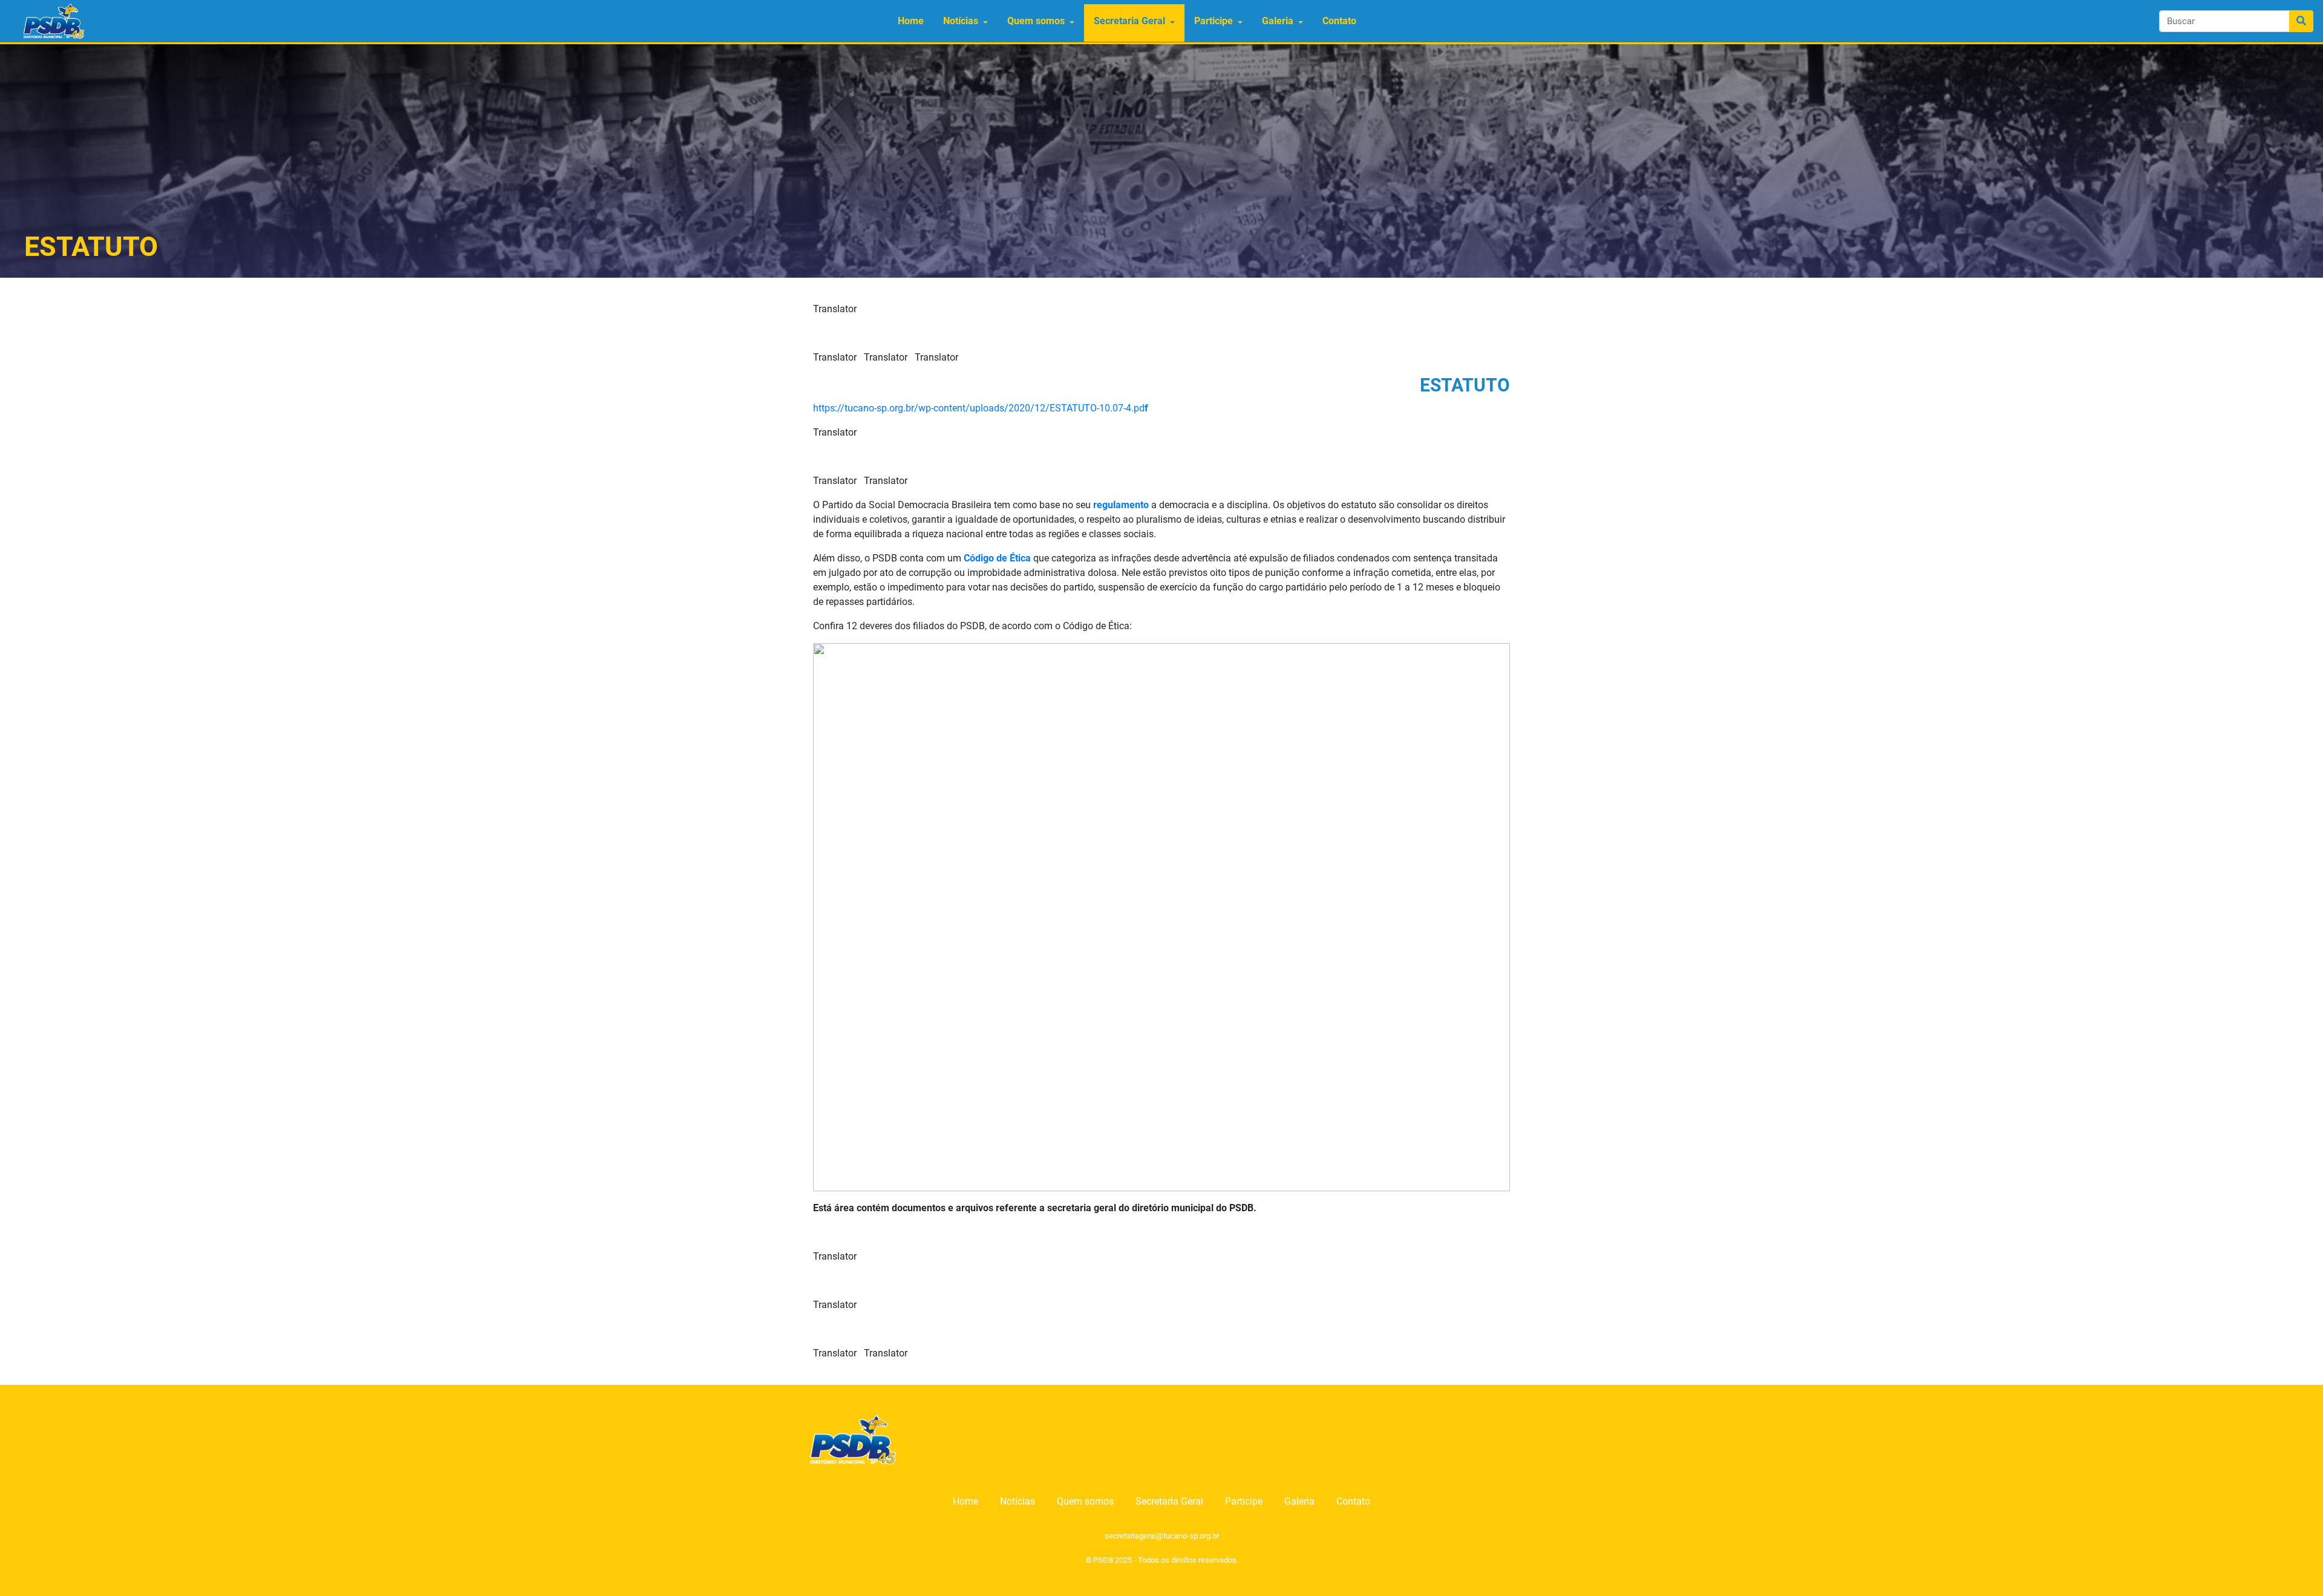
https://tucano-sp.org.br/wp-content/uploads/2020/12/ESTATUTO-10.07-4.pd (981, 408)
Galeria (1278, 21)
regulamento (1121, 505)
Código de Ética (997, 558)
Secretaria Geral (1129, 21)
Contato (1339, 21)
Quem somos (1036, 21)
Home (911, 21)
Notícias (961, 21)
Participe (1214, 21)
